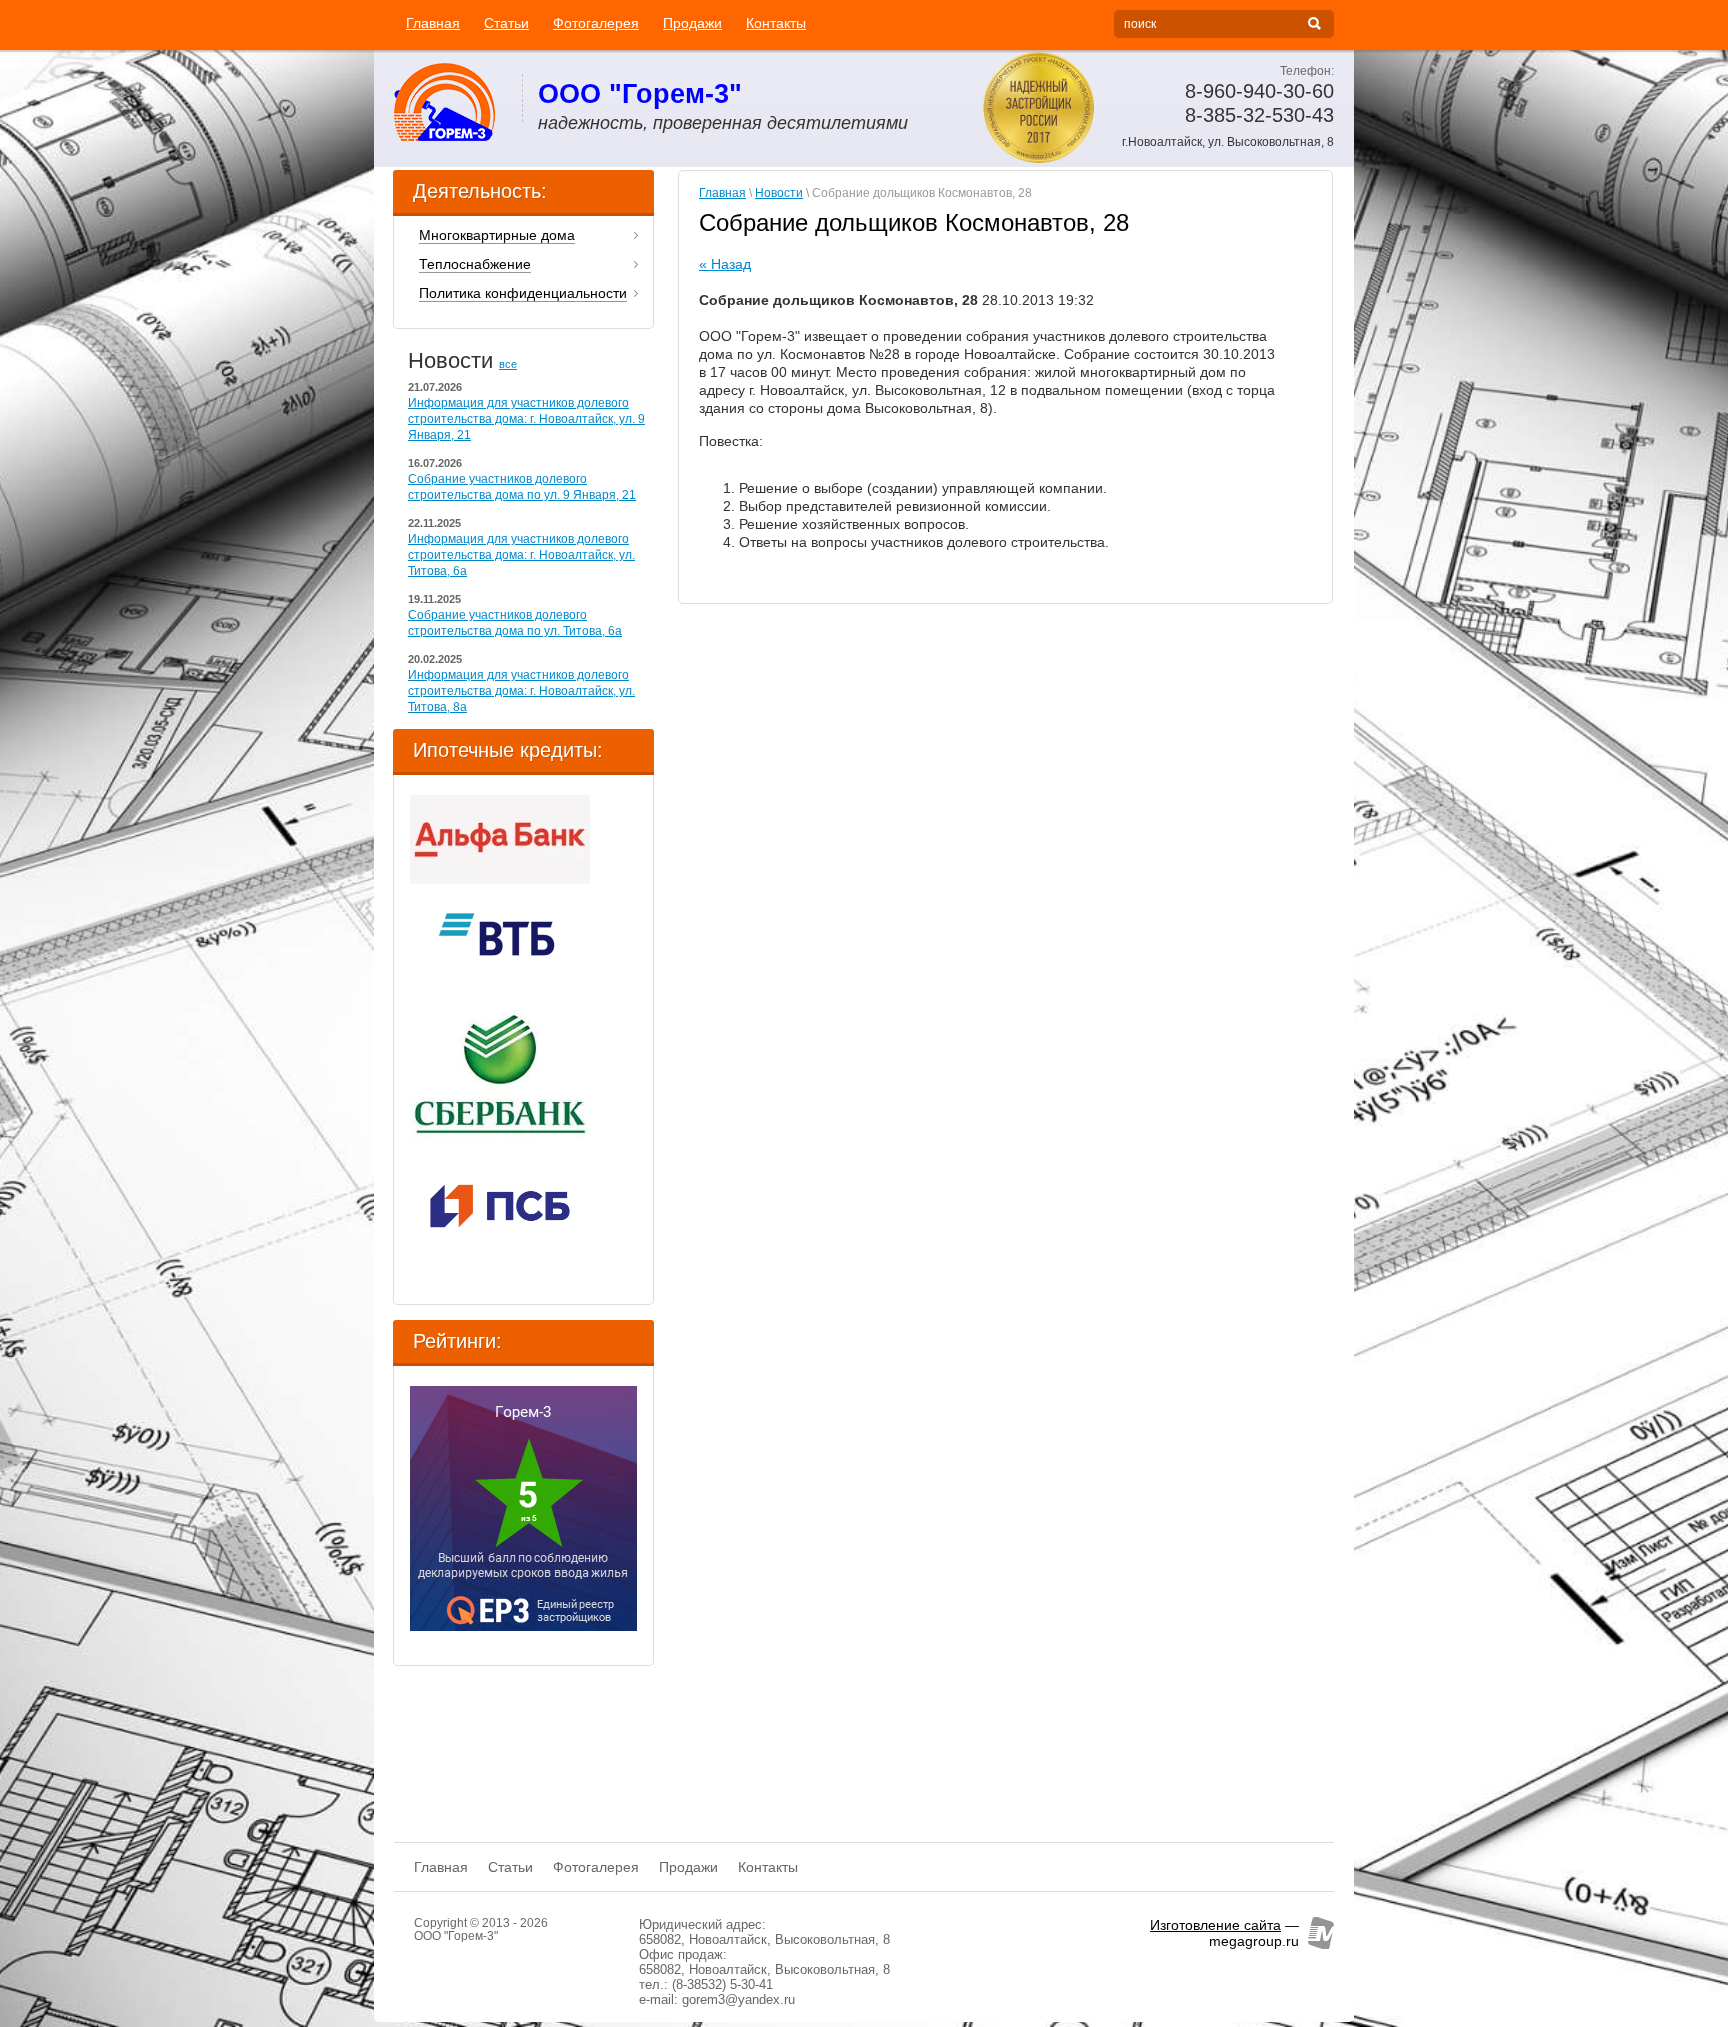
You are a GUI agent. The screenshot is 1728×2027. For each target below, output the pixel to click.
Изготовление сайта (1215, 1925)
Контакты (776, 23)
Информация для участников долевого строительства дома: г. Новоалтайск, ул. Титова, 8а (521, 691)
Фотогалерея (596, 23)
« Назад (725, 264)
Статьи (506, 23)
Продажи (692, 23)
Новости (779, 193)
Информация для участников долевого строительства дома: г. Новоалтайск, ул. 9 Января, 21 (526, 419)
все (508, 364)
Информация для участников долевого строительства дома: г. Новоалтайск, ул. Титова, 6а (521, 555)
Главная (433, 23)
